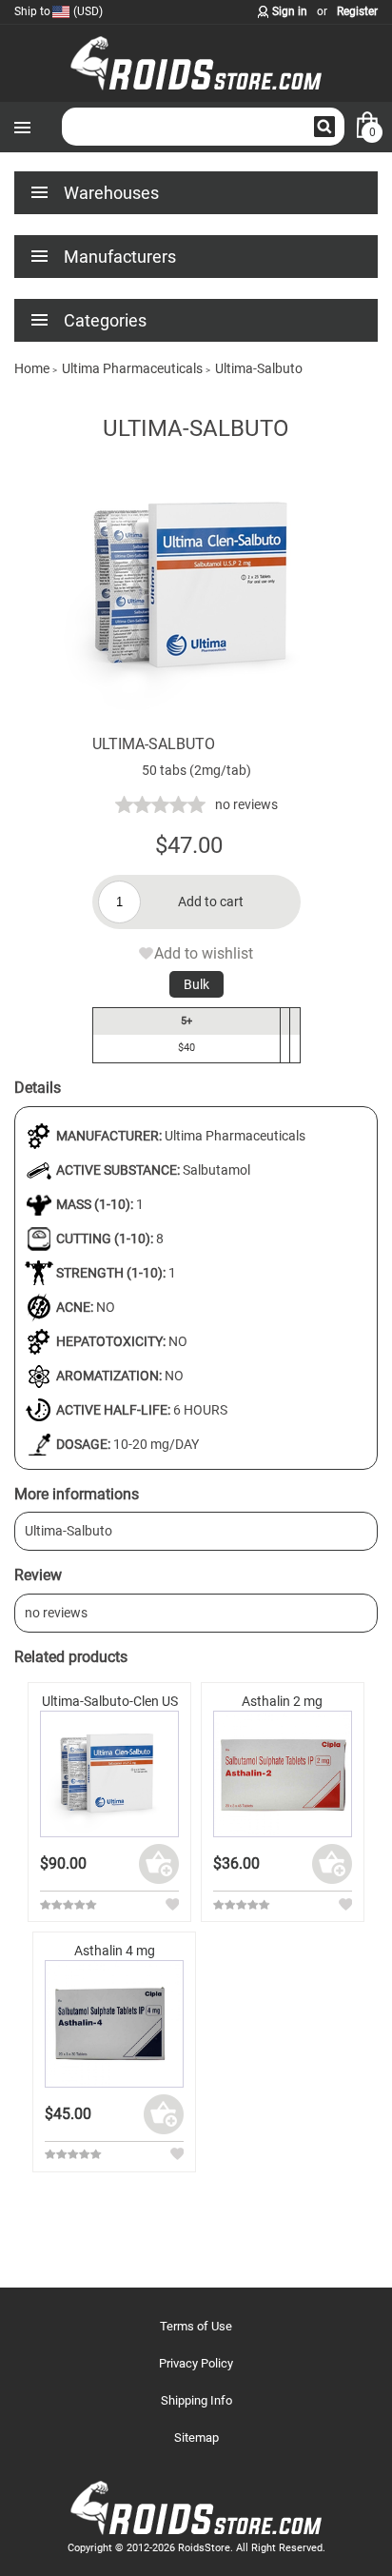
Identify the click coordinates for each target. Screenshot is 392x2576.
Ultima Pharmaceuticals (235, 1136)
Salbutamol (216, 1170)
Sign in (290, 11)
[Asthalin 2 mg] (283, 1774)
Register (357, 11)
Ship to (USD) (59, 11)
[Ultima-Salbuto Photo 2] (196, 724)
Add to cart (211, 902)
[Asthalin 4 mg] (114, 2023)
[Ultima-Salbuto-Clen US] (109, 1774)
